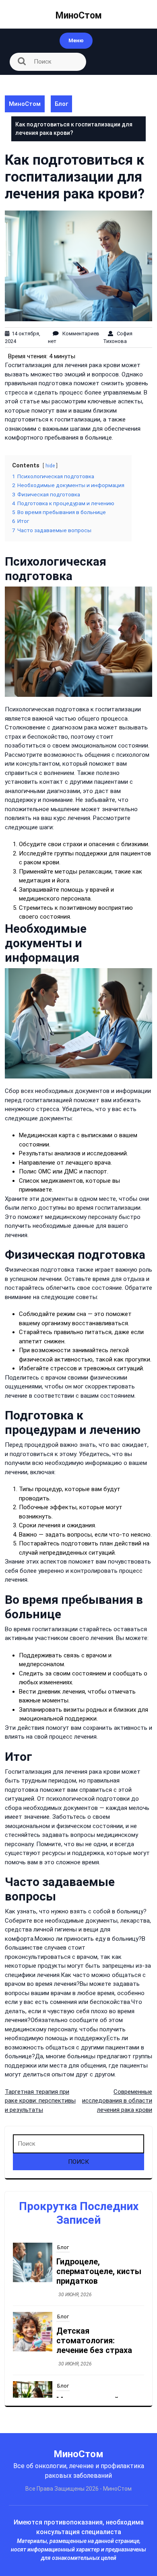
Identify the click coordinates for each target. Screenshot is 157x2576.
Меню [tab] (76, 40)
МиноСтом (79, 15)
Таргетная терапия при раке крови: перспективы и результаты (40, 2101)
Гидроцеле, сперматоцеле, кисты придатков (99, 2271)
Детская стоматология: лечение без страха (94, 2341)
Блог (61, 104)
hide (50, 466)
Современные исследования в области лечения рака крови (117, 2101)
